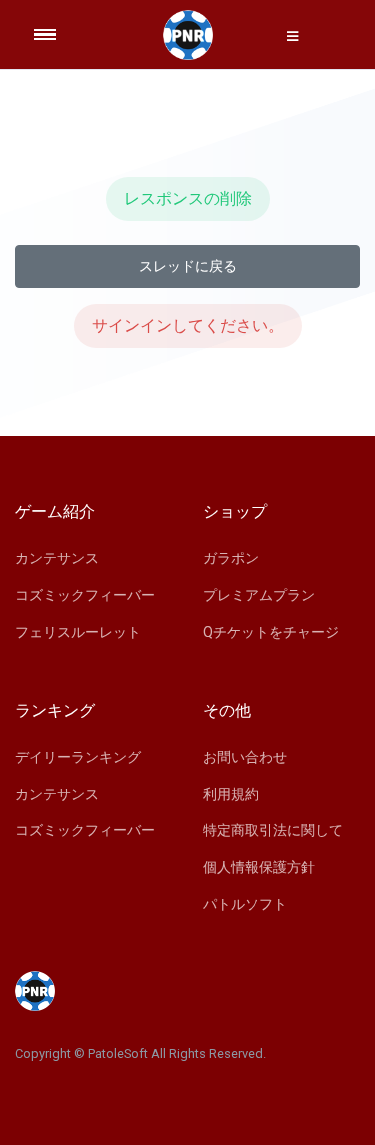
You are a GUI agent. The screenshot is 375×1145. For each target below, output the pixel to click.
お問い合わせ (245, 757)
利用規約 (231, 794)
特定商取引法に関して (273, 830)
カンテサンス (57, 558)
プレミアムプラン (259, 595)
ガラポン (231, 558)
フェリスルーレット (78, 632)
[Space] (188, 35)
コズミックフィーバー (85, 595)
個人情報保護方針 (259, 867)
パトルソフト (245, 904)
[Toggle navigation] (58, 34)
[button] (293, 36)
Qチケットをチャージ (271, 632)
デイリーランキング (78, 757)
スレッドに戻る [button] (188, 266)
